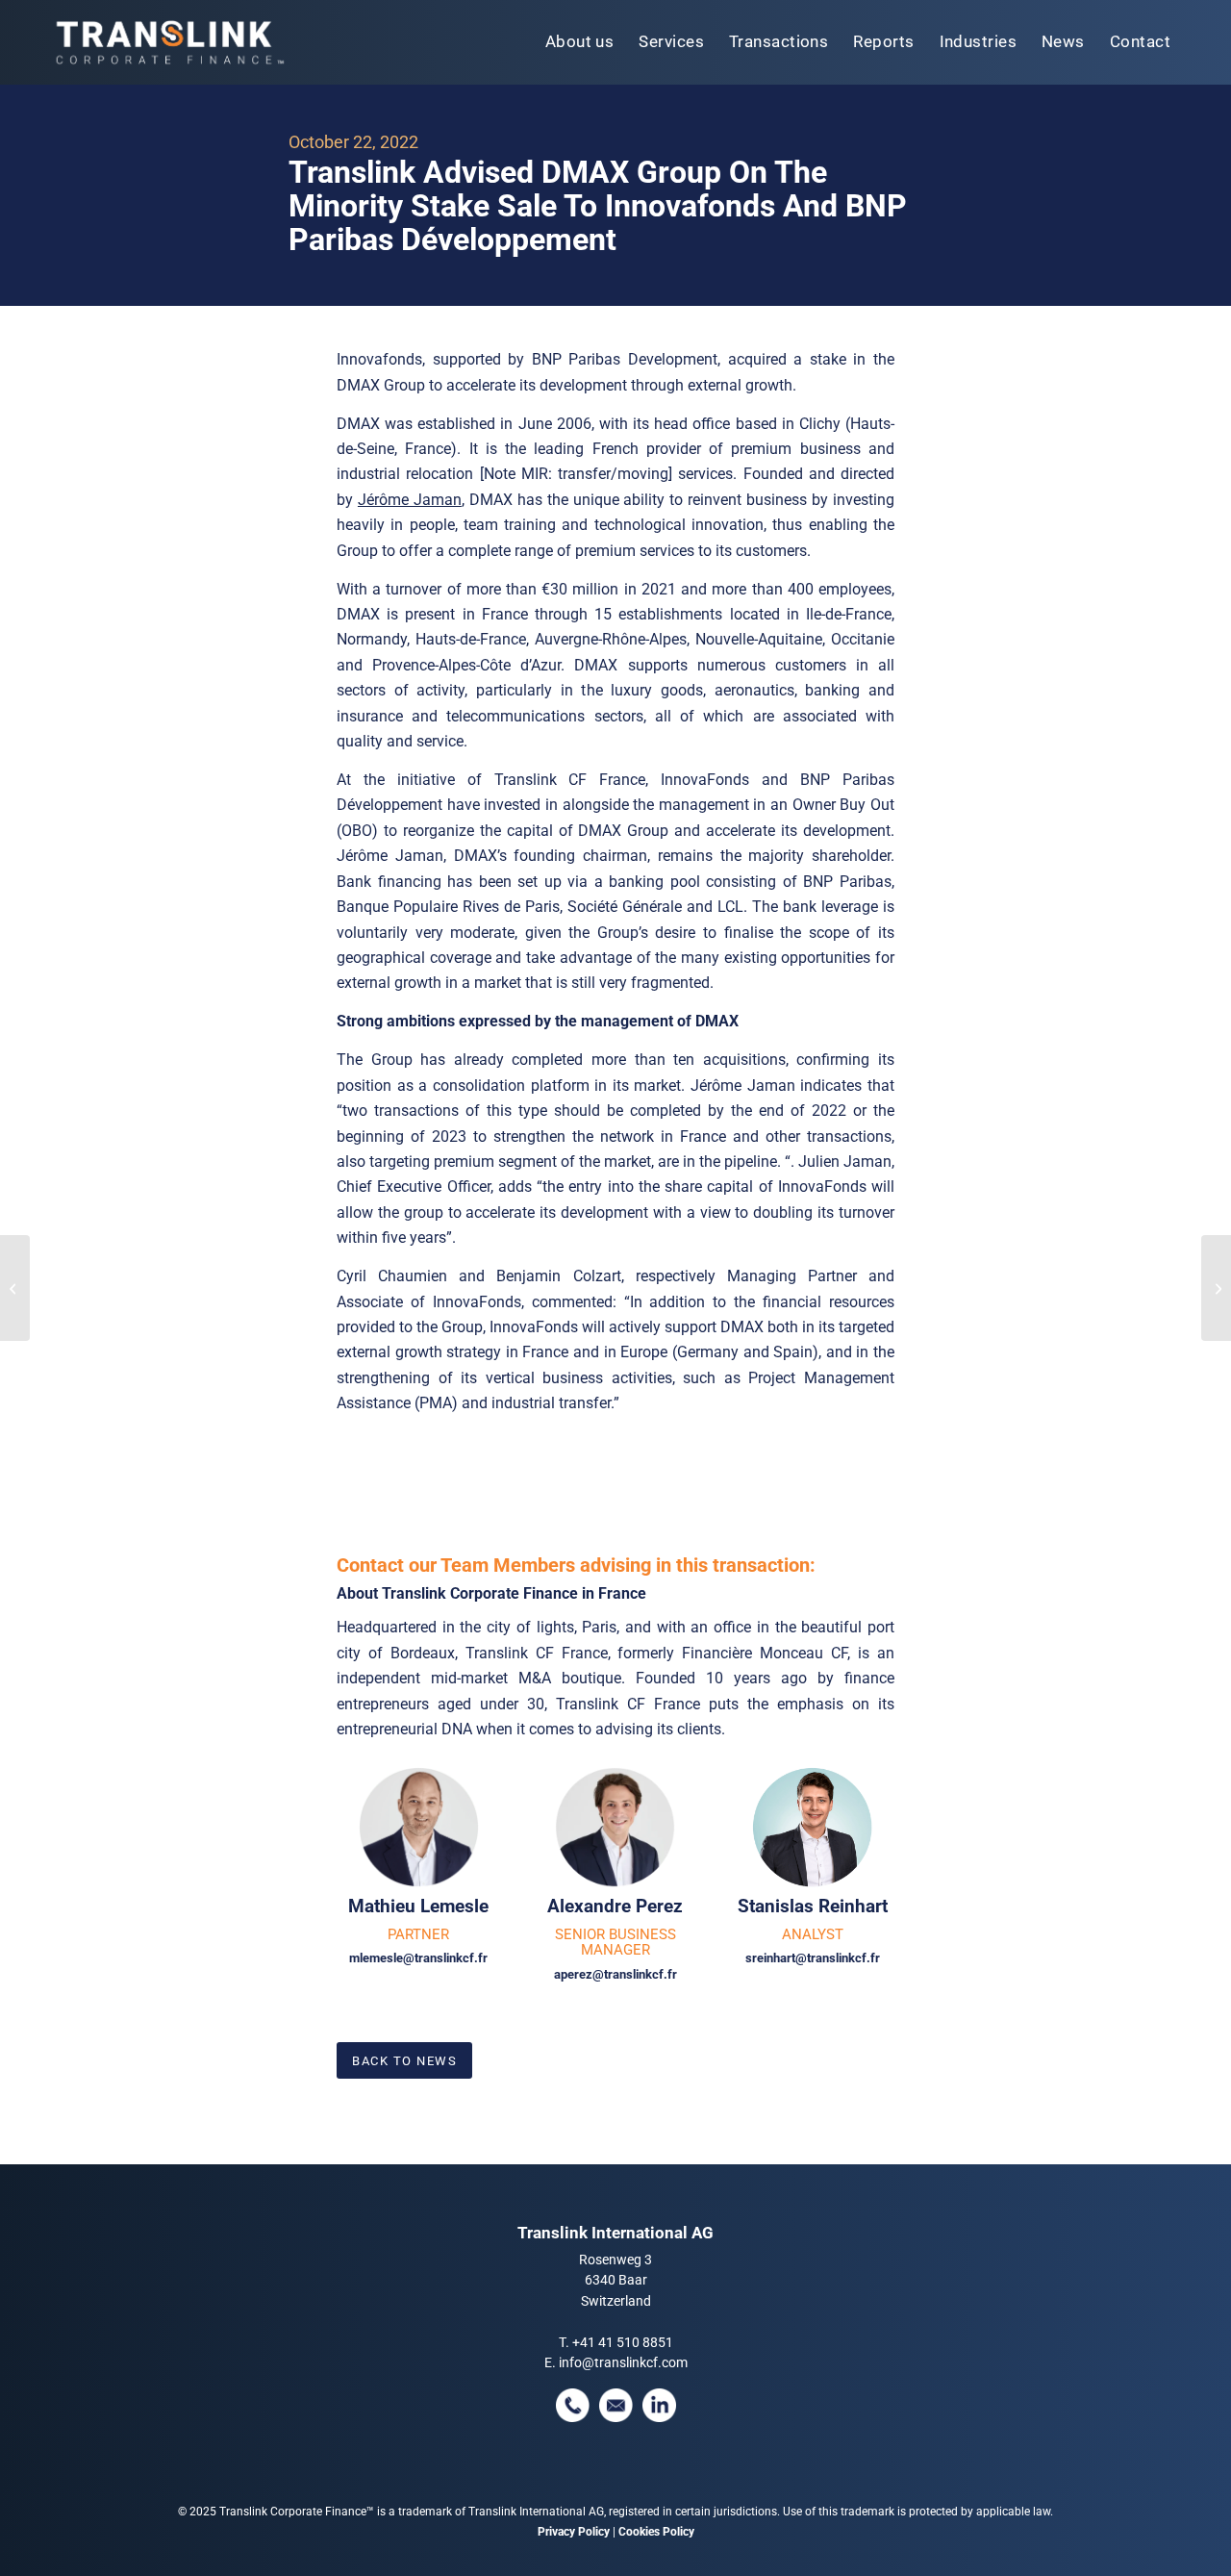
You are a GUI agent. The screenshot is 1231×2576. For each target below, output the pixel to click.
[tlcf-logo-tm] (168, 42)
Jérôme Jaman (410, 500)
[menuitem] (580, 42)
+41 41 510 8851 (623, 2342)
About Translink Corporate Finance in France (491, 1593)
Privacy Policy (574, 2532)
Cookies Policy (656, 2532)
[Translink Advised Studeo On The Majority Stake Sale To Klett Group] (15, 1288)
